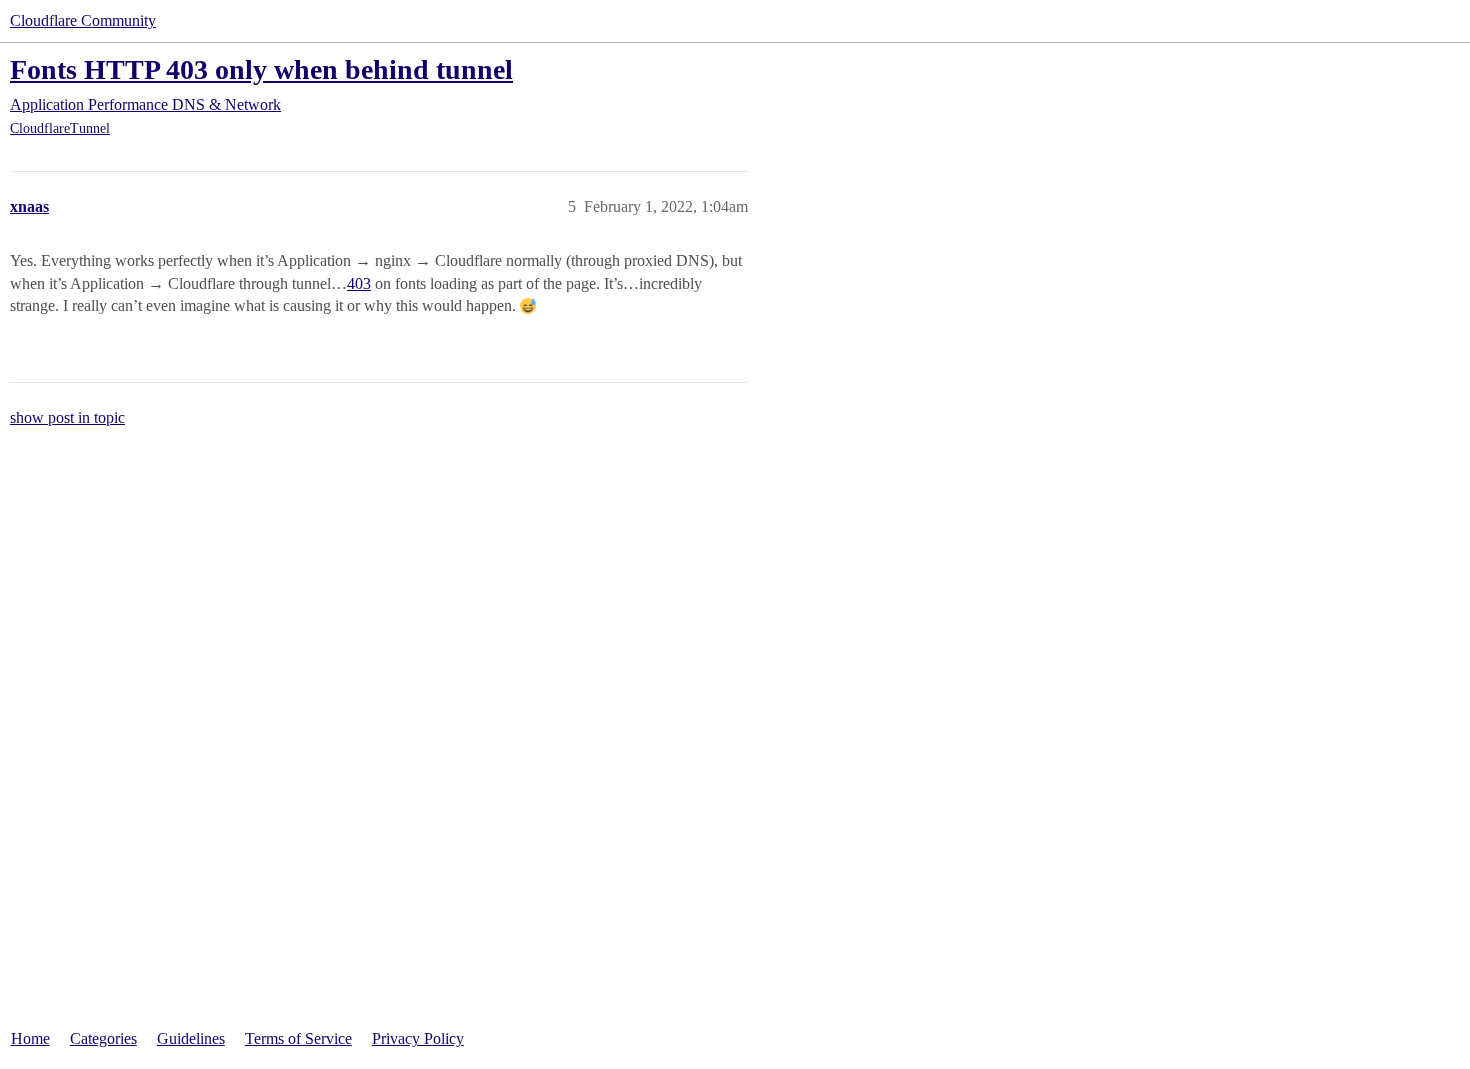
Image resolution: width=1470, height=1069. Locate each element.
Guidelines (191, 1038)
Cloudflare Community (83, 20)
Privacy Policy (418, 1038)
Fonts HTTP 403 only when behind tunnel (261, 69)
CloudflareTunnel (60, 128)
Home (30, 1038)
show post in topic (67, 417)
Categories (103, 1038)
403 (359, 283)
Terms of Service (298, 1038)
